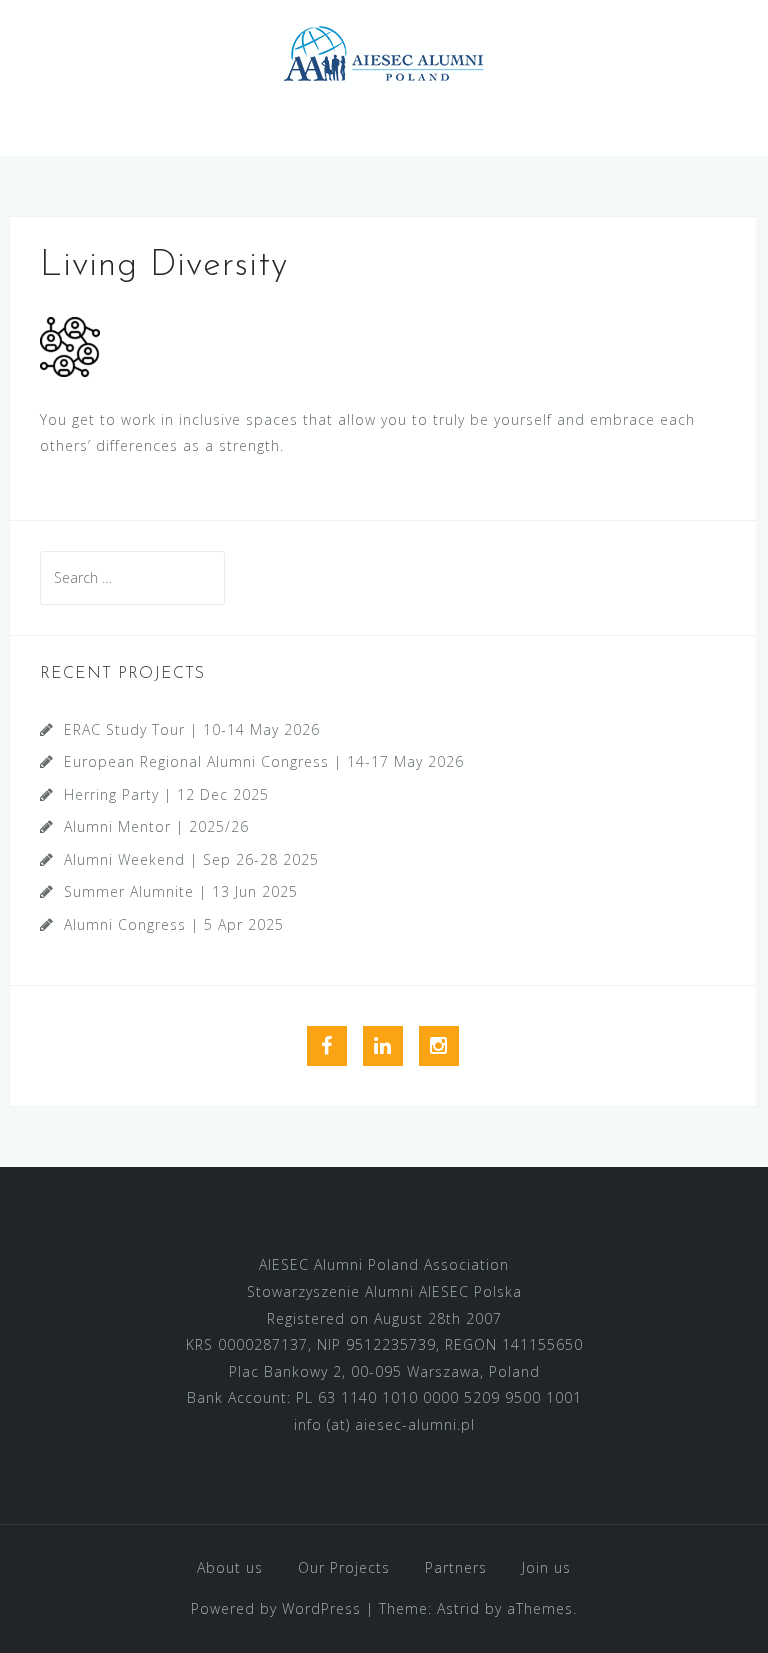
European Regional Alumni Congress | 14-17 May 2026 (264, 761)
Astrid (458, 1608)
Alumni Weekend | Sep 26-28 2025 (191, 859)
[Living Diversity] (70, 344)
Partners (456, 1567)
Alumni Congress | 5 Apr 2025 (174, 924)
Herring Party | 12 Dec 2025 (166, 794)
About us (230, 1567)
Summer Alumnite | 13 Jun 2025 (181, 891)
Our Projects (344, 1567)
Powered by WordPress (276, 1608)
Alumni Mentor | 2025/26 (156, 826)
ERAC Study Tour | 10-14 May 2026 (192, 729)
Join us (546, 1567)
